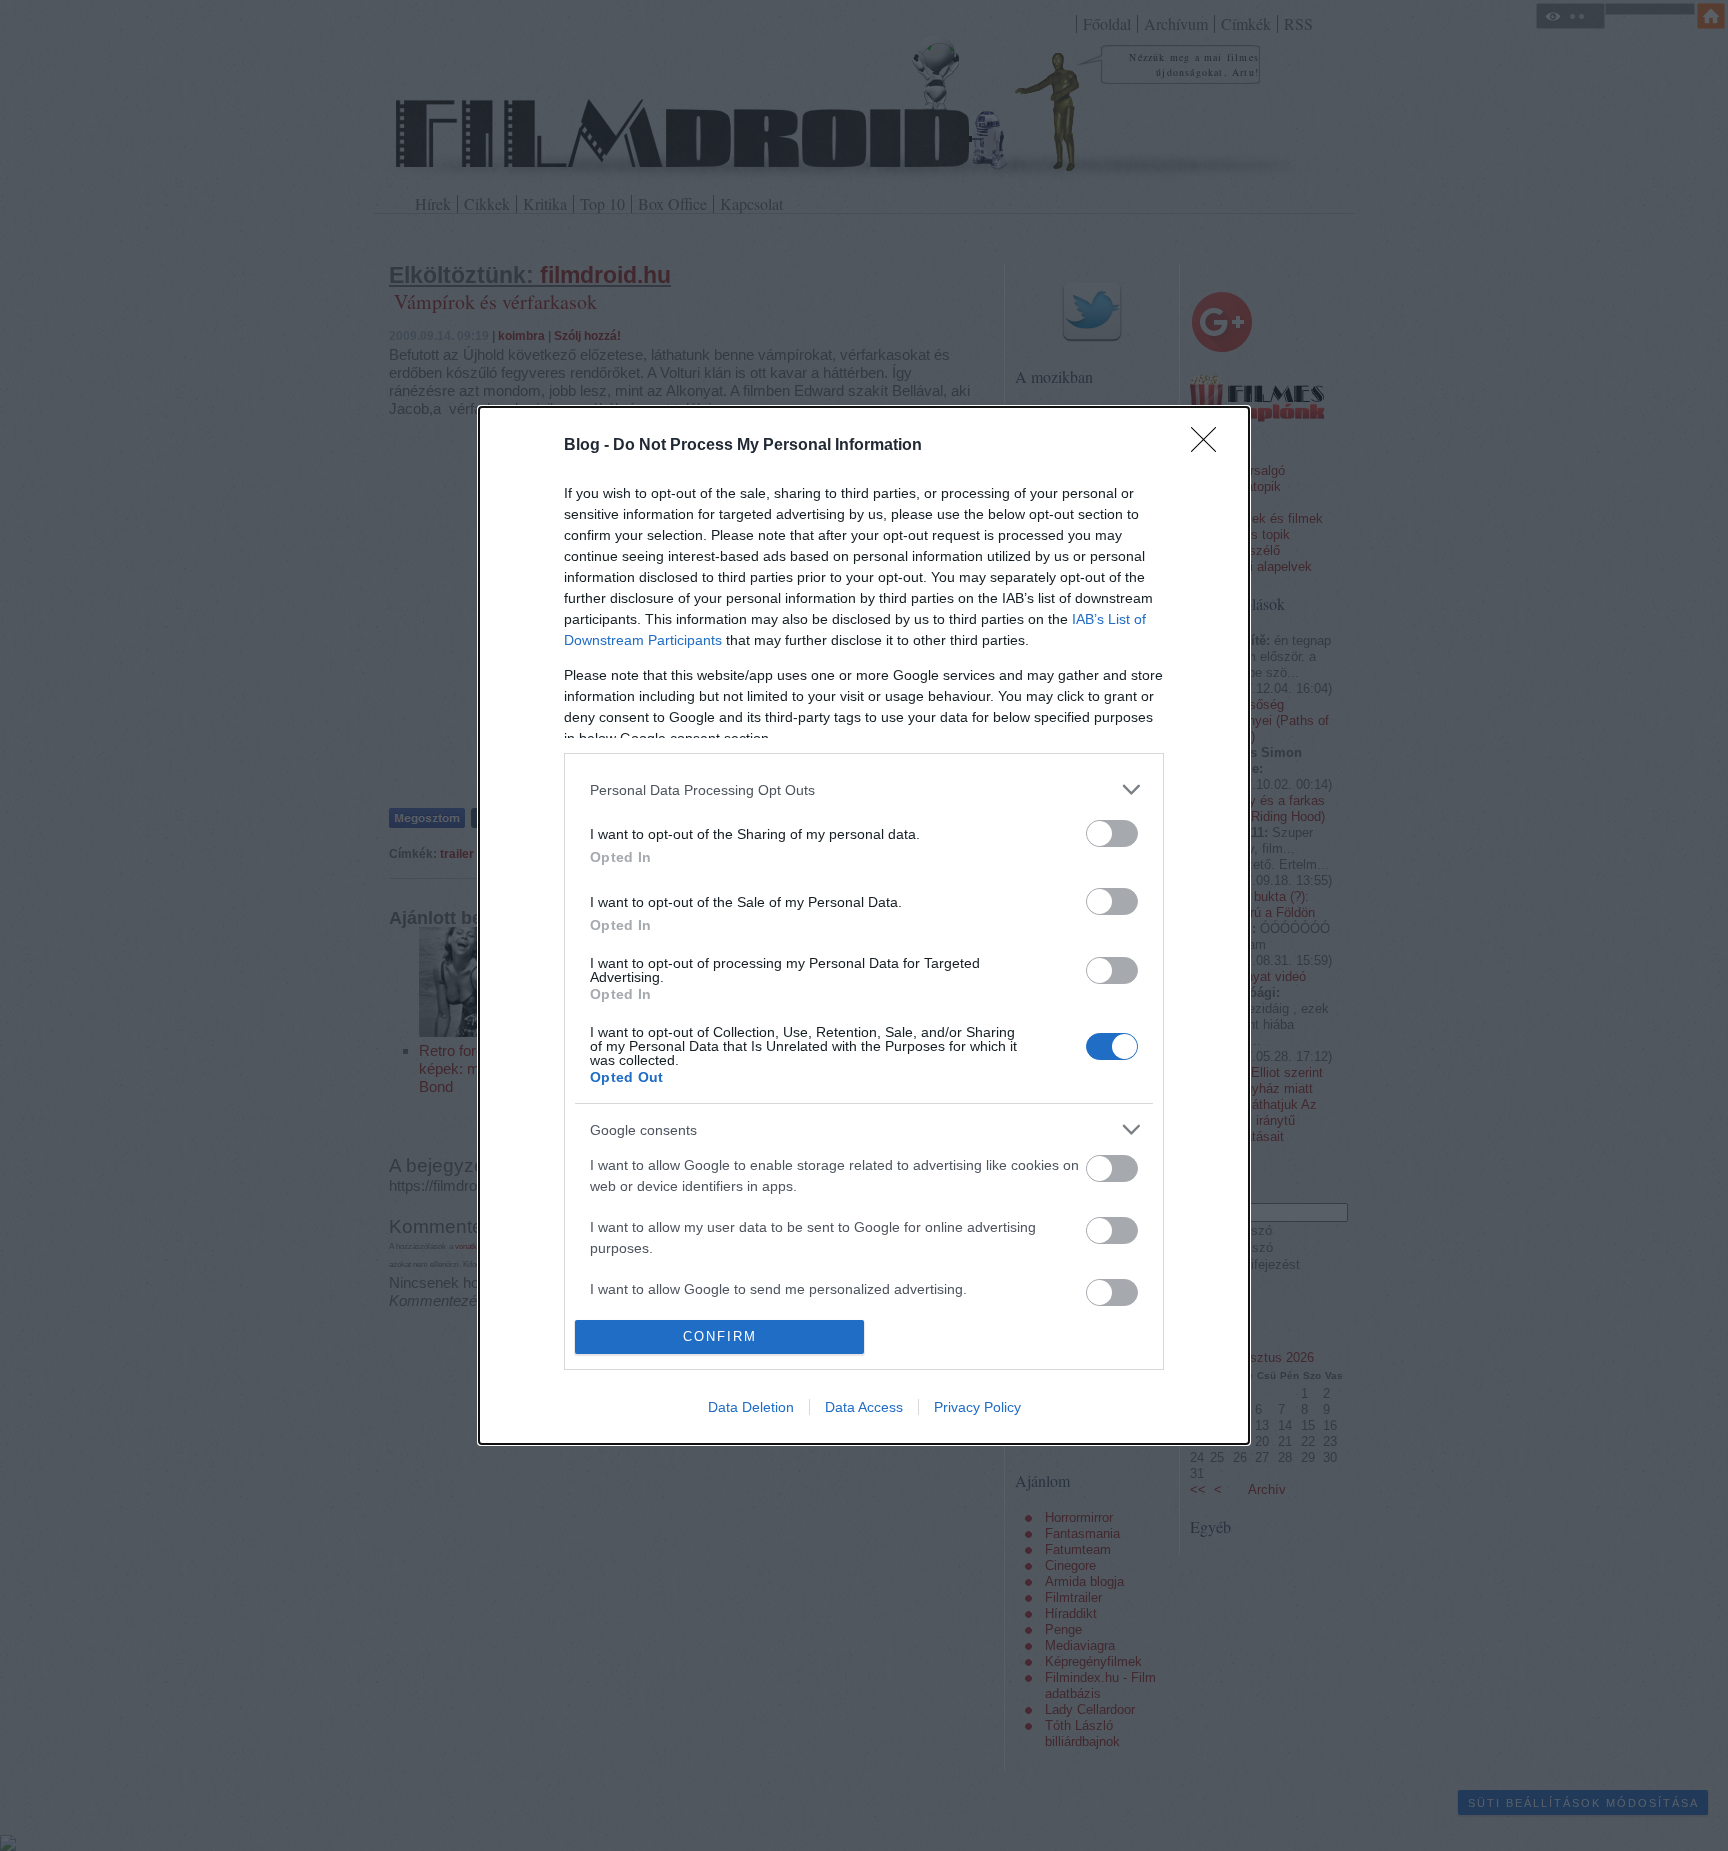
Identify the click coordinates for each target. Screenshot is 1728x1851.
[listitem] (864, 789)
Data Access (864, 1407)
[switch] (1112, 833)
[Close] (1210, 446)
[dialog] (864, 925)
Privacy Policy (977, 1407)
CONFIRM (720, 1336)
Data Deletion (751, 1407)
